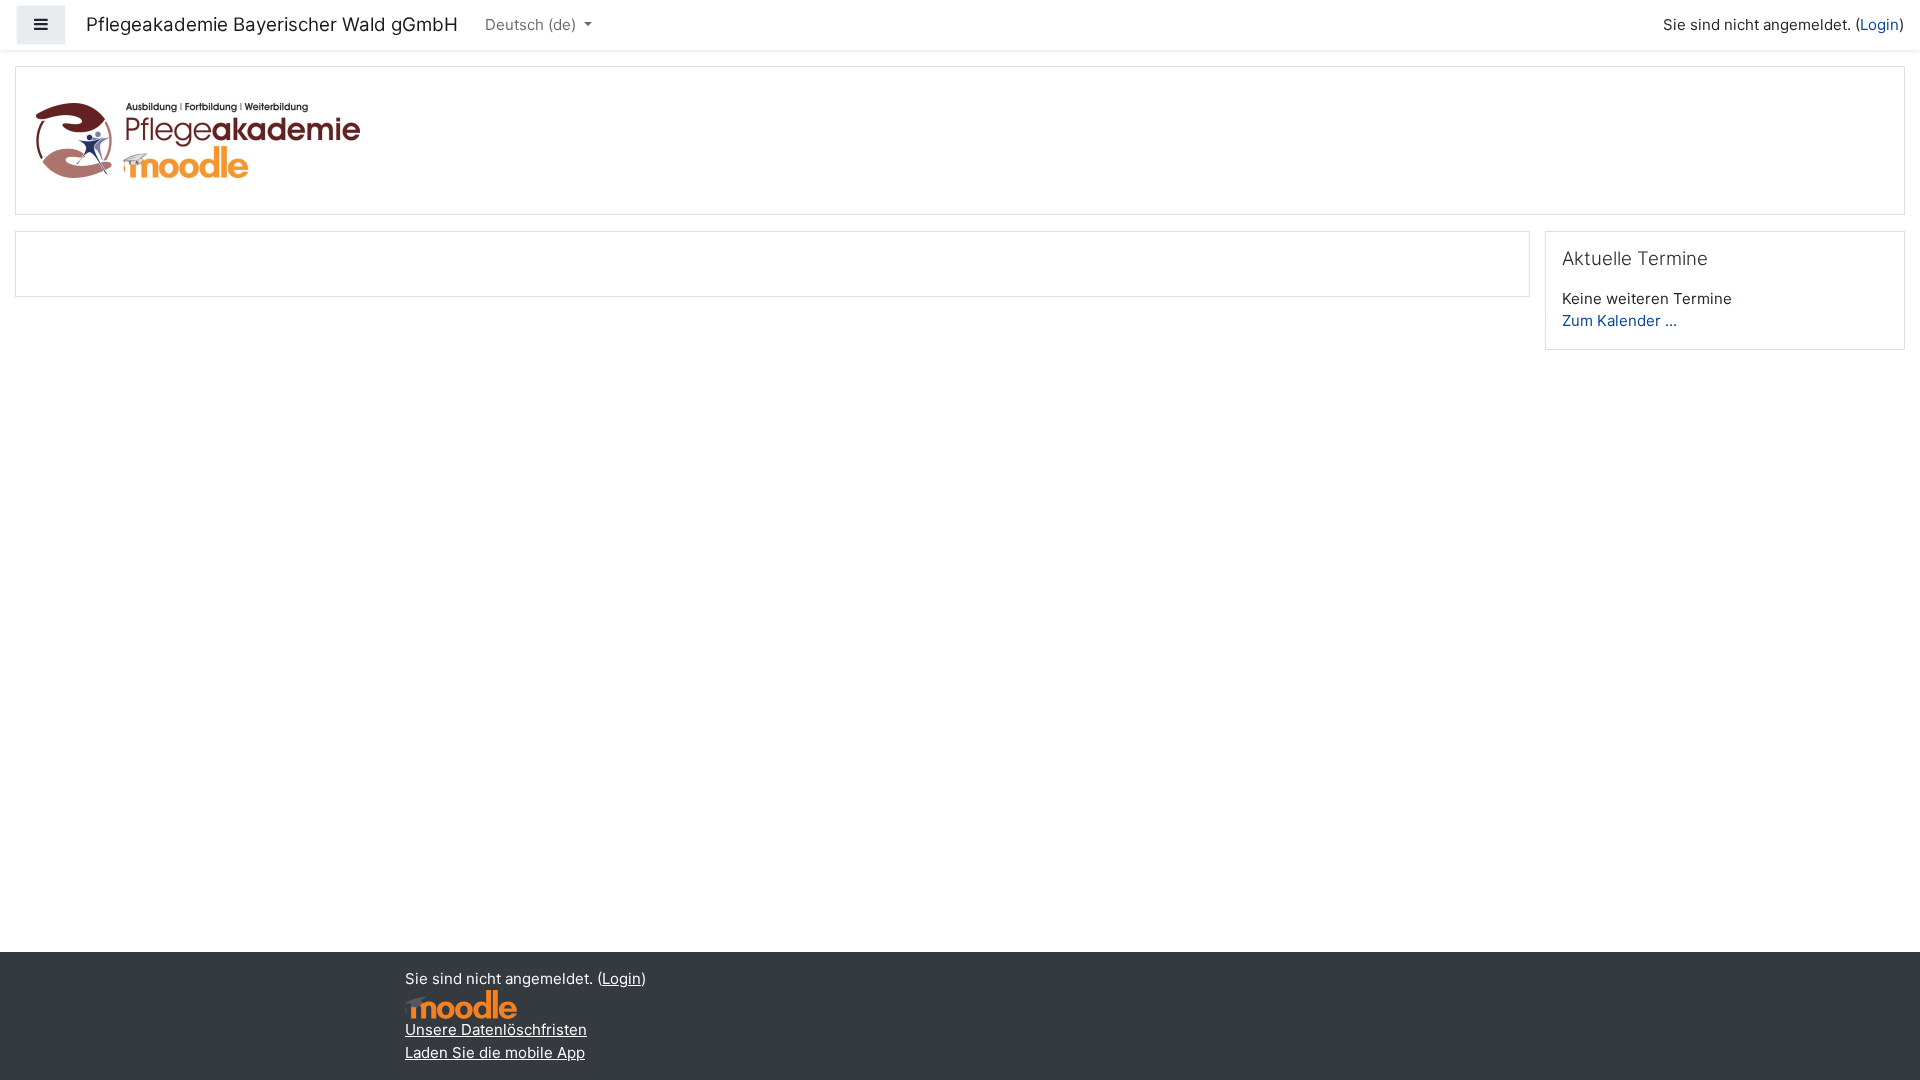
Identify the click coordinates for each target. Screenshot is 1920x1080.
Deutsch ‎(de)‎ (532, 24)
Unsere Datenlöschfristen (496, 1029)
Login (1879, 24)
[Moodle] (461, 1004)
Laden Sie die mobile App (495, 1052)
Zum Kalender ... (1619, 320)
